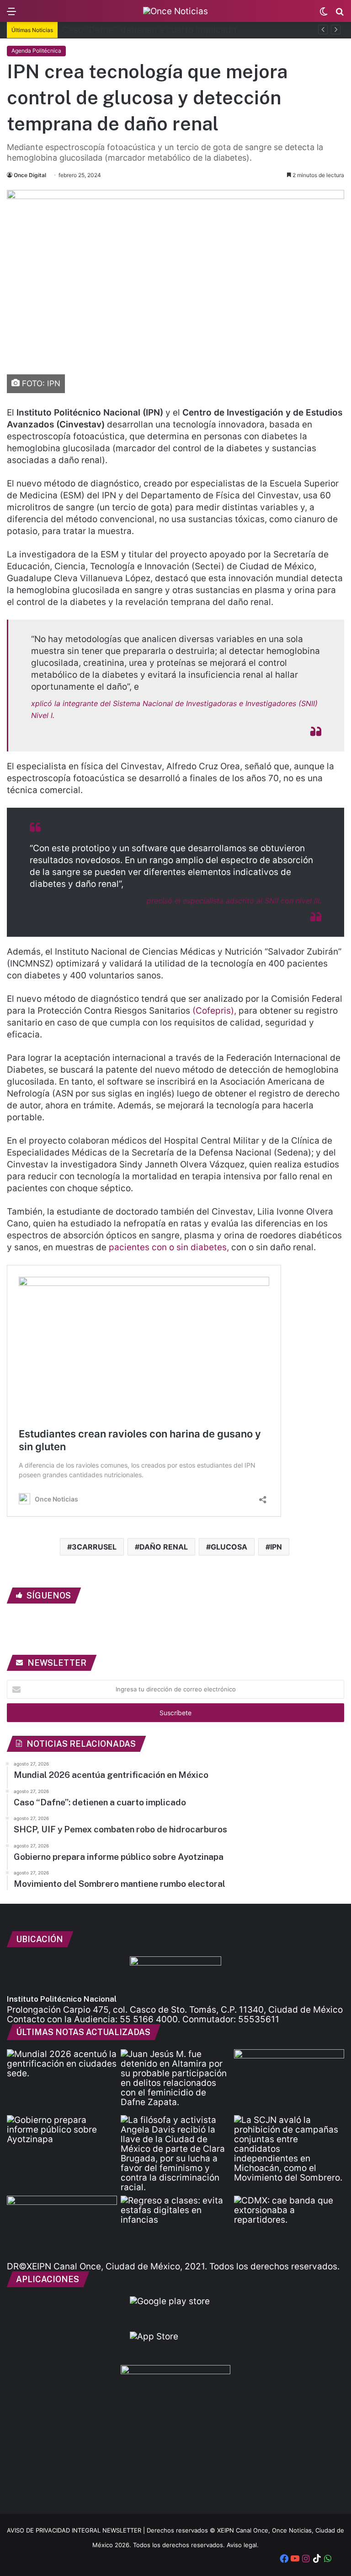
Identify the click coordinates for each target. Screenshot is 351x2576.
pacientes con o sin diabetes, (168, 1247)
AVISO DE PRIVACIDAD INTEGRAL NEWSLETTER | (77, 2530)
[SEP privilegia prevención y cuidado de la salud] (62, 2227)
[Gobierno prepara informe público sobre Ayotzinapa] (62, 2146)
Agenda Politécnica (36, 51)
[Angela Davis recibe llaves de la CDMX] (176, 2154)
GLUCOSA (229, 1547)
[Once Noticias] (175, 11)
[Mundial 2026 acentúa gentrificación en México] (62, 2080)
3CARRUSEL (94, 1547)
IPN (276, 1547)
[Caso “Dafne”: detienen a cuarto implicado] (176, 2080)
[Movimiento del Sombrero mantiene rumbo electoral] (289, 2149)
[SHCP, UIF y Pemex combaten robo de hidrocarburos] (289, 2080)
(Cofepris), (214, 1011)
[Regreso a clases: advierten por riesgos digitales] (176, 2227)
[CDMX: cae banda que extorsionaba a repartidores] (289, 2227)
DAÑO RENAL (164, 1547)
